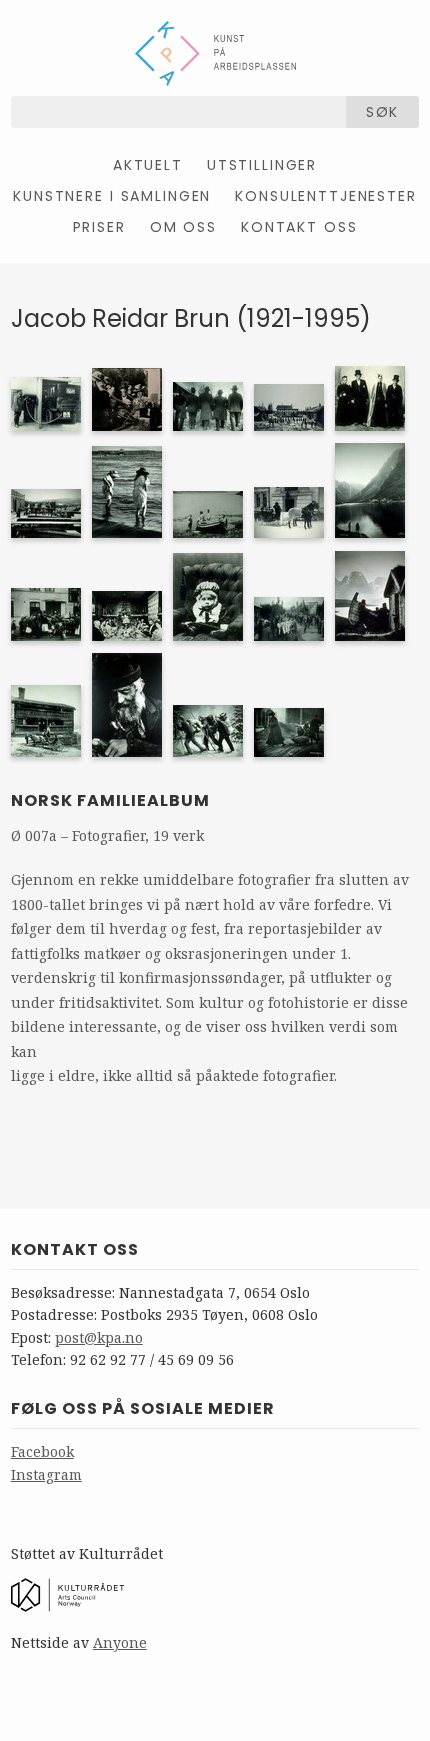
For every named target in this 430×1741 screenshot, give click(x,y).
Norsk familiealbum (110, 800)
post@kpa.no (99, 1337)
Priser (99, 227)
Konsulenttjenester (326, 196)
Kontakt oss (299, 227)
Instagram (46, 1474)
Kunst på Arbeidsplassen (215, 53)
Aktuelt (148, 165)
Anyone (120, 1642)
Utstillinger (262, 165)
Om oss (183, 227)
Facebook (42, 1451)
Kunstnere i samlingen (112, 196)
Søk (383, 112)
